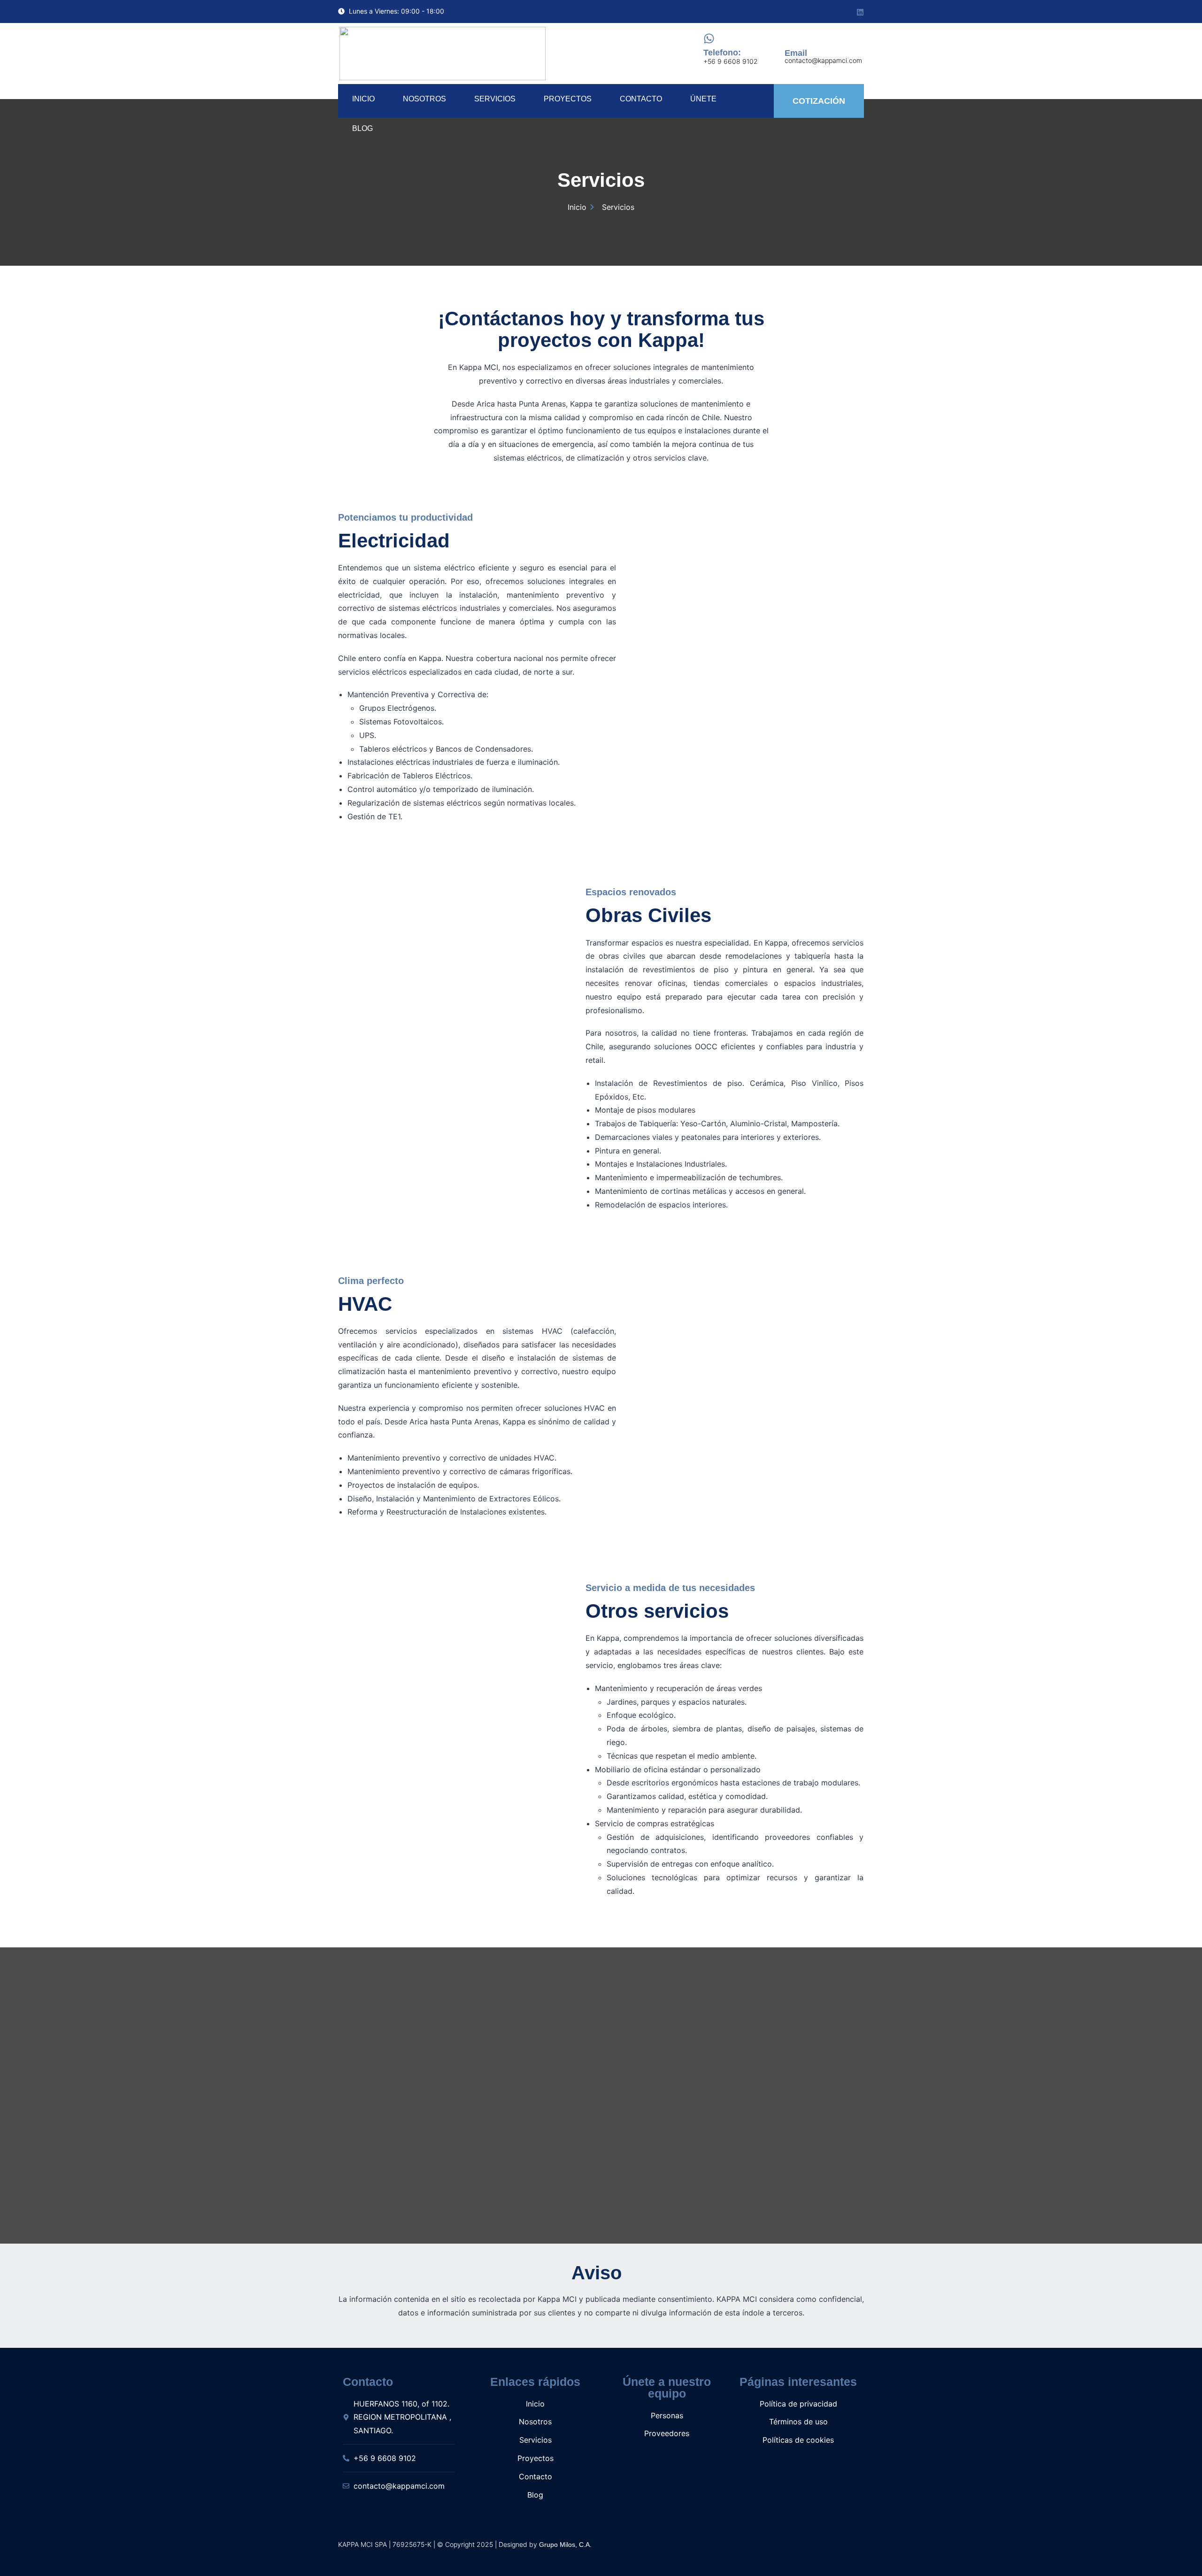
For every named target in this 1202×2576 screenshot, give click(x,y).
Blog (362, 128)
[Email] (790, 39)
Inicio (363, 99)
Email (796, 53)
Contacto (641, 99)
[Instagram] (840, 12)
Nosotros (424, 99)
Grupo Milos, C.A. (566, 2545)
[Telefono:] (709, 38)
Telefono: (722, 53)
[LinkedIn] (859, 11)
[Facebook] (822, 12)
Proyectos (568, 99)
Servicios (495, 99)
